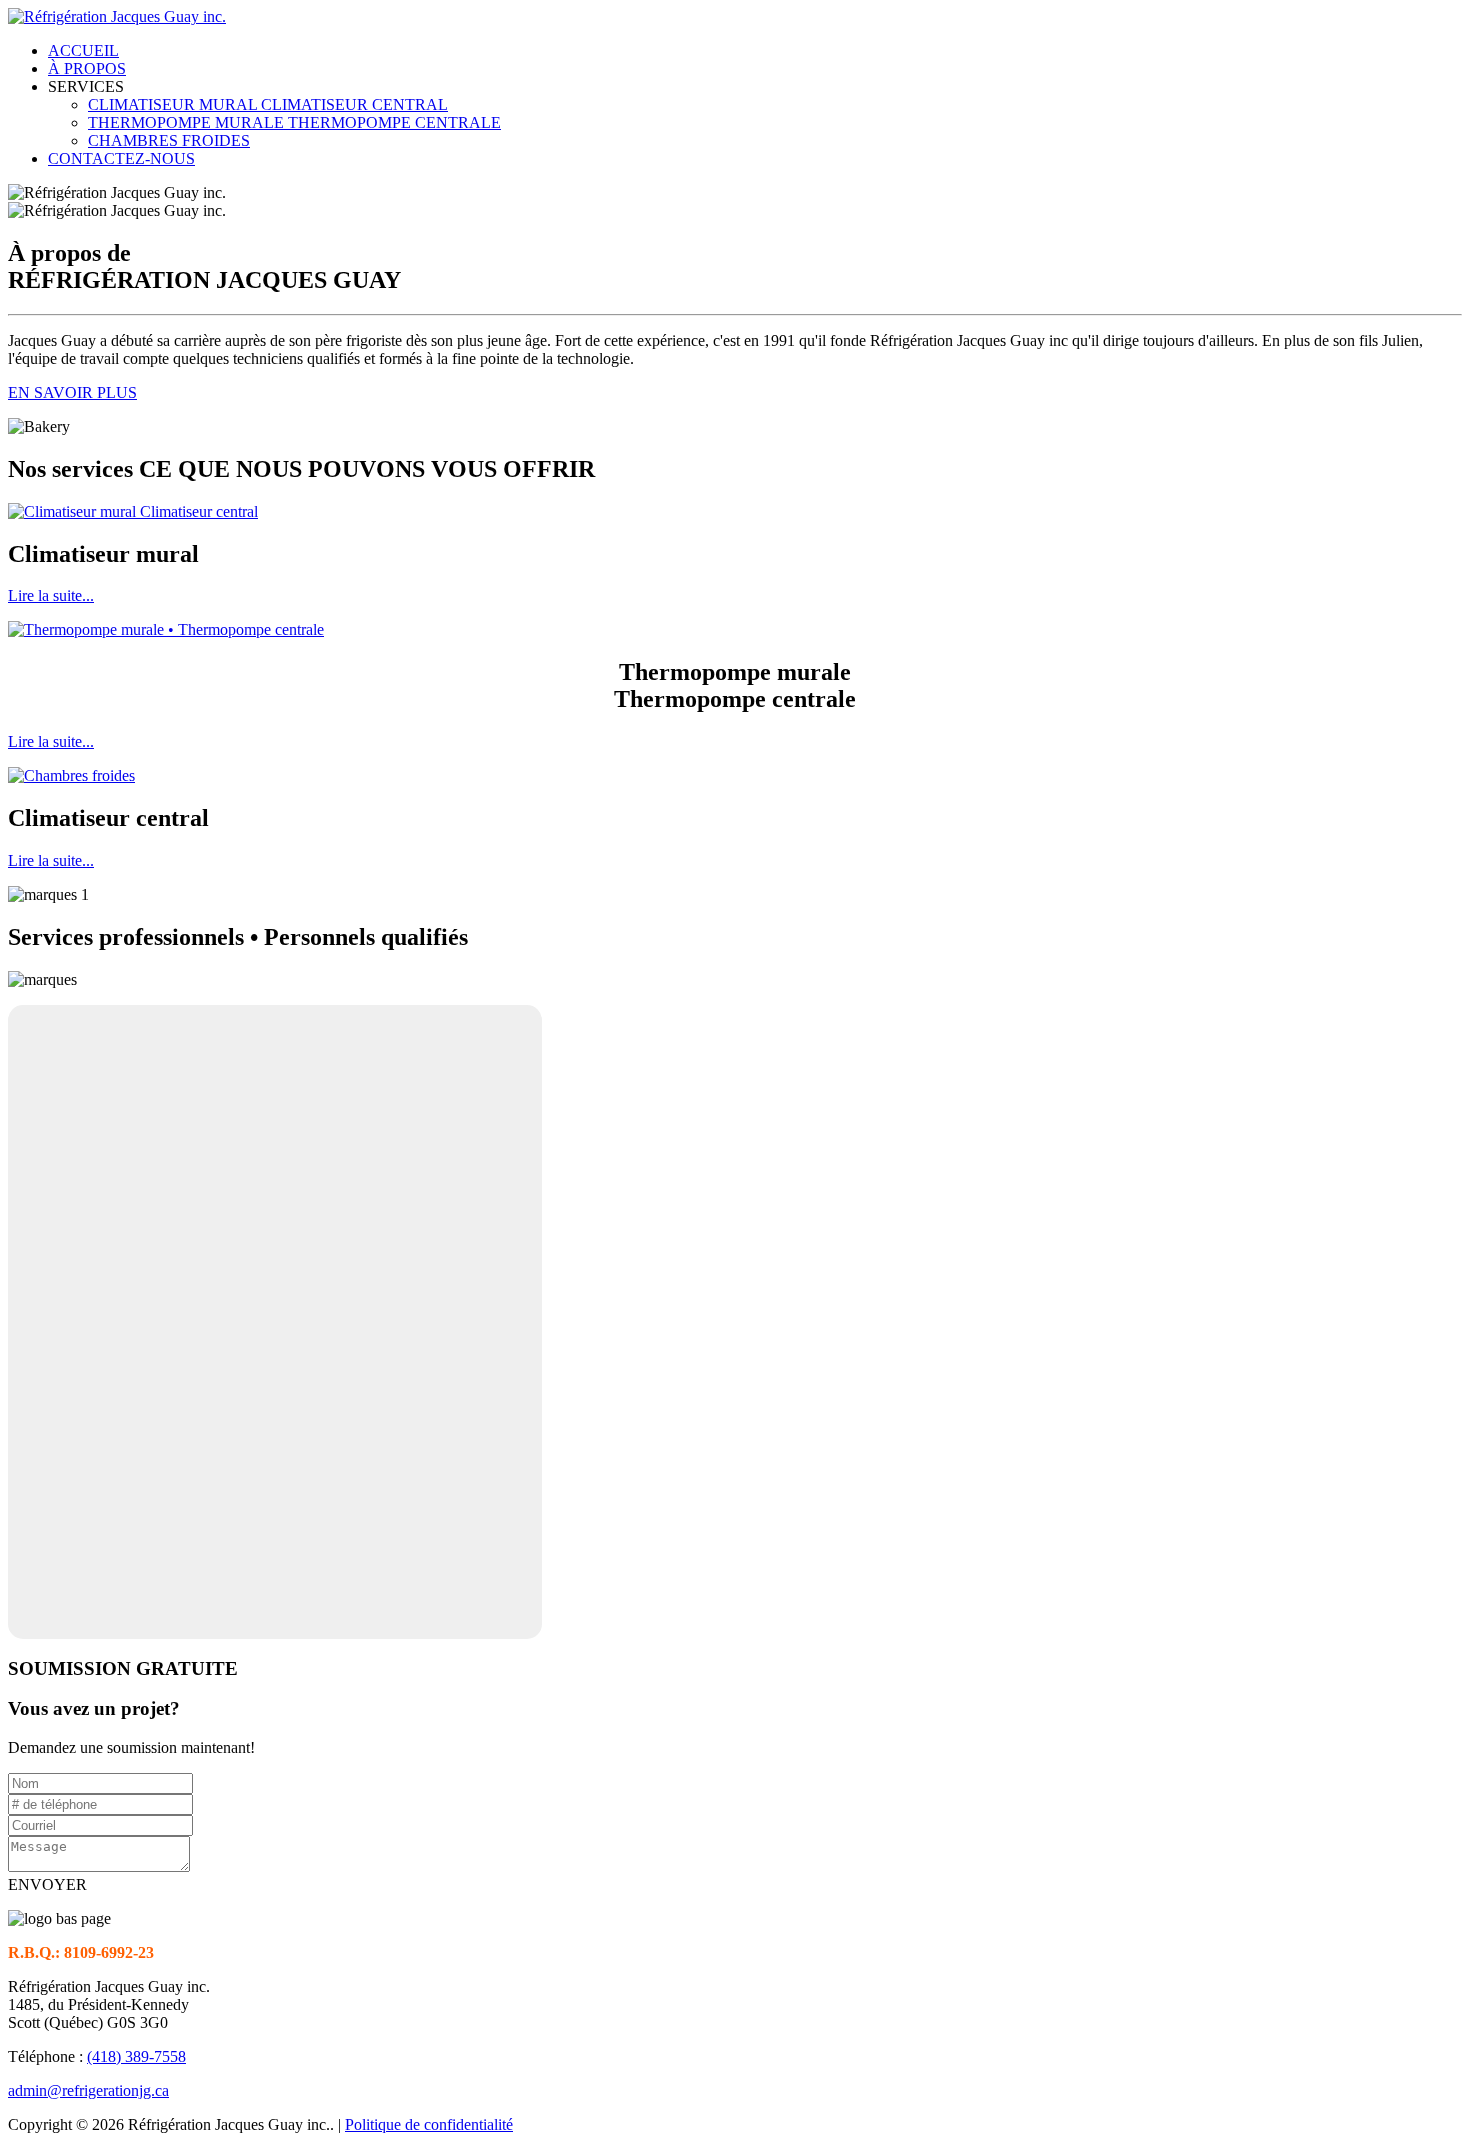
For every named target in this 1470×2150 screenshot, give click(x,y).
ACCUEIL (83, 50)
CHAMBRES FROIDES (169, 140)
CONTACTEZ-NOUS (121, 158)
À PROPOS (87, 68)
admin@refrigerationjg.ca (88, 2090)
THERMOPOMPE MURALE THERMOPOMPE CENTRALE (294, 122)
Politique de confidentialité (429, 2124)
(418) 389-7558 (136, 2056)
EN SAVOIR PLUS (72, 392)
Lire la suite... (51, 595)
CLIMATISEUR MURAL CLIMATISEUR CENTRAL (268, 104)
